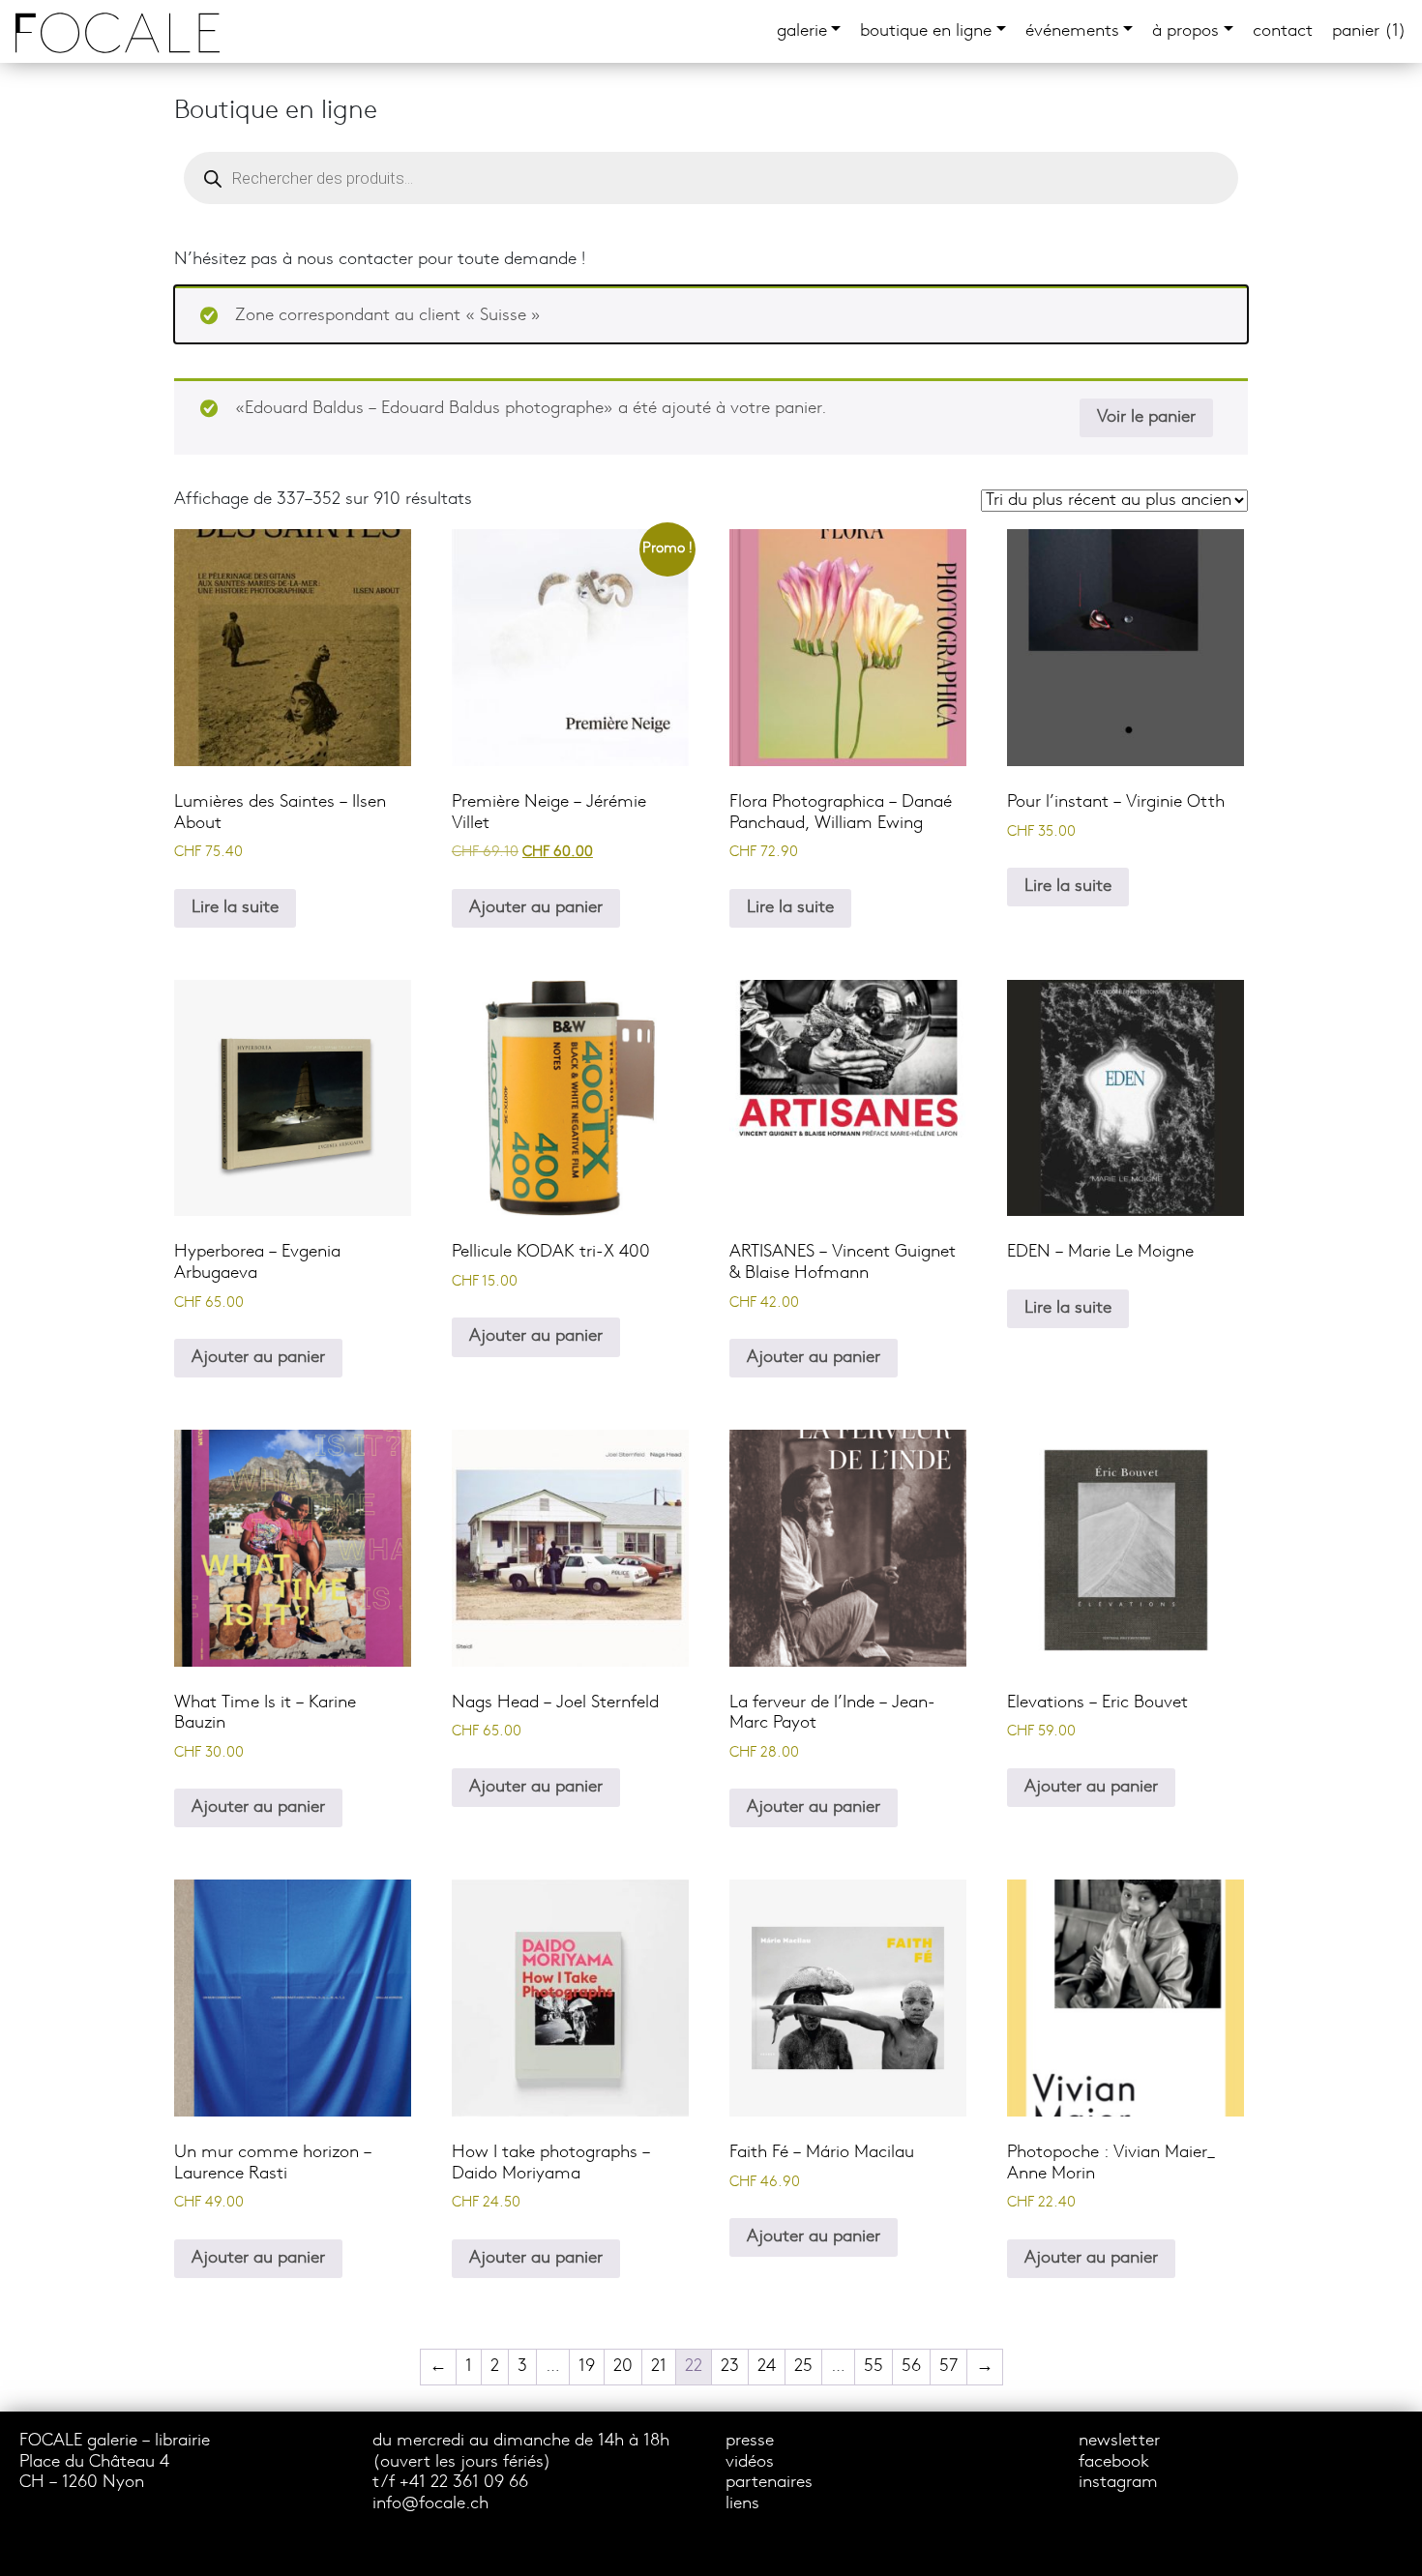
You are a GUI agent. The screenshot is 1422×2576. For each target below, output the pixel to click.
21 (659, 2367)
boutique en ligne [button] (926, 31)
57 (948, 2367)
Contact (1283, 31)
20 (623, 2367)
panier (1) (1369, 31)
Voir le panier (1146, 417)
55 (874, 2367)
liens (742, 2504)
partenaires (769, 2483)
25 (803, 2367)
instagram (1118, 2483)
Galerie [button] (802, 31)
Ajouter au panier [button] (536, 908)
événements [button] (1072, 31)
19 (587, 2367)
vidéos (750, 2462)
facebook (1114, 2462)
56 (911, 2367)
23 (730, 2367)
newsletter (1119, 2441)
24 (767, 2367)
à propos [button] (1185, 31)
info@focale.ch (430, 2504)
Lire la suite (235, 908)
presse (750, 2441)
